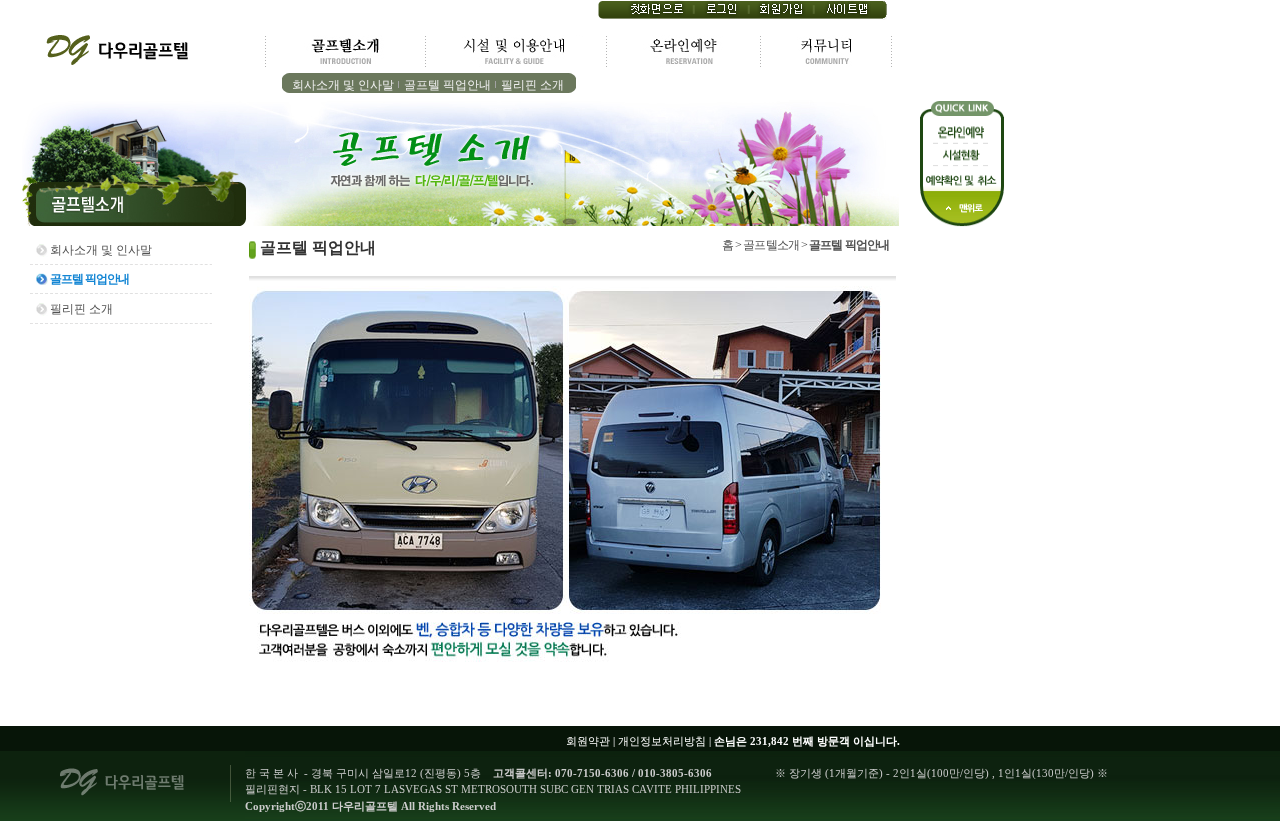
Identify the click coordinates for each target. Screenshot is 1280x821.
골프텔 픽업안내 (447, 85)
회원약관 (588, 741)
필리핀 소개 (532, 85)
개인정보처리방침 (662, 741)
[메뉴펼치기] (135, 222)
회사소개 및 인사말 (343, 85)
